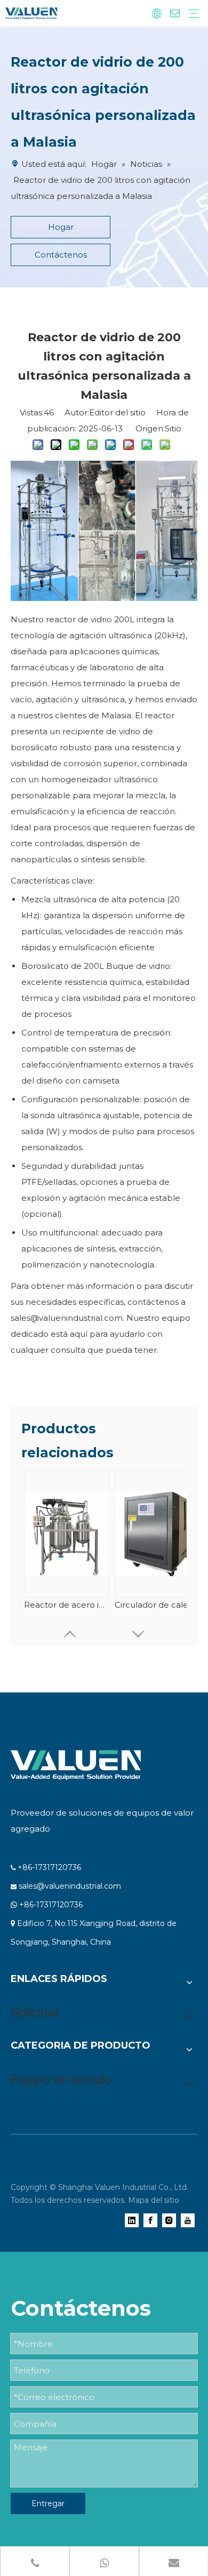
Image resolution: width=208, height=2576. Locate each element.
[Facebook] (150, 2220)
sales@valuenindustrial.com (70, 1886)
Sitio (173, 428)
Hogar (61, 227)
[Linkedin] (132, 2220)
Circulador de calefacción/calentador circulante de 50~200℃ (157, 1605)
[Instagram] (169, 2220)
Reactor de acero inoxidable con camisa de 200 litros (67, 1605)
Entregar (48, 2503)
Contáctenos (61, 255)
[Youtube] (188, 2220)
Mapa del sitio (154, 2200)
